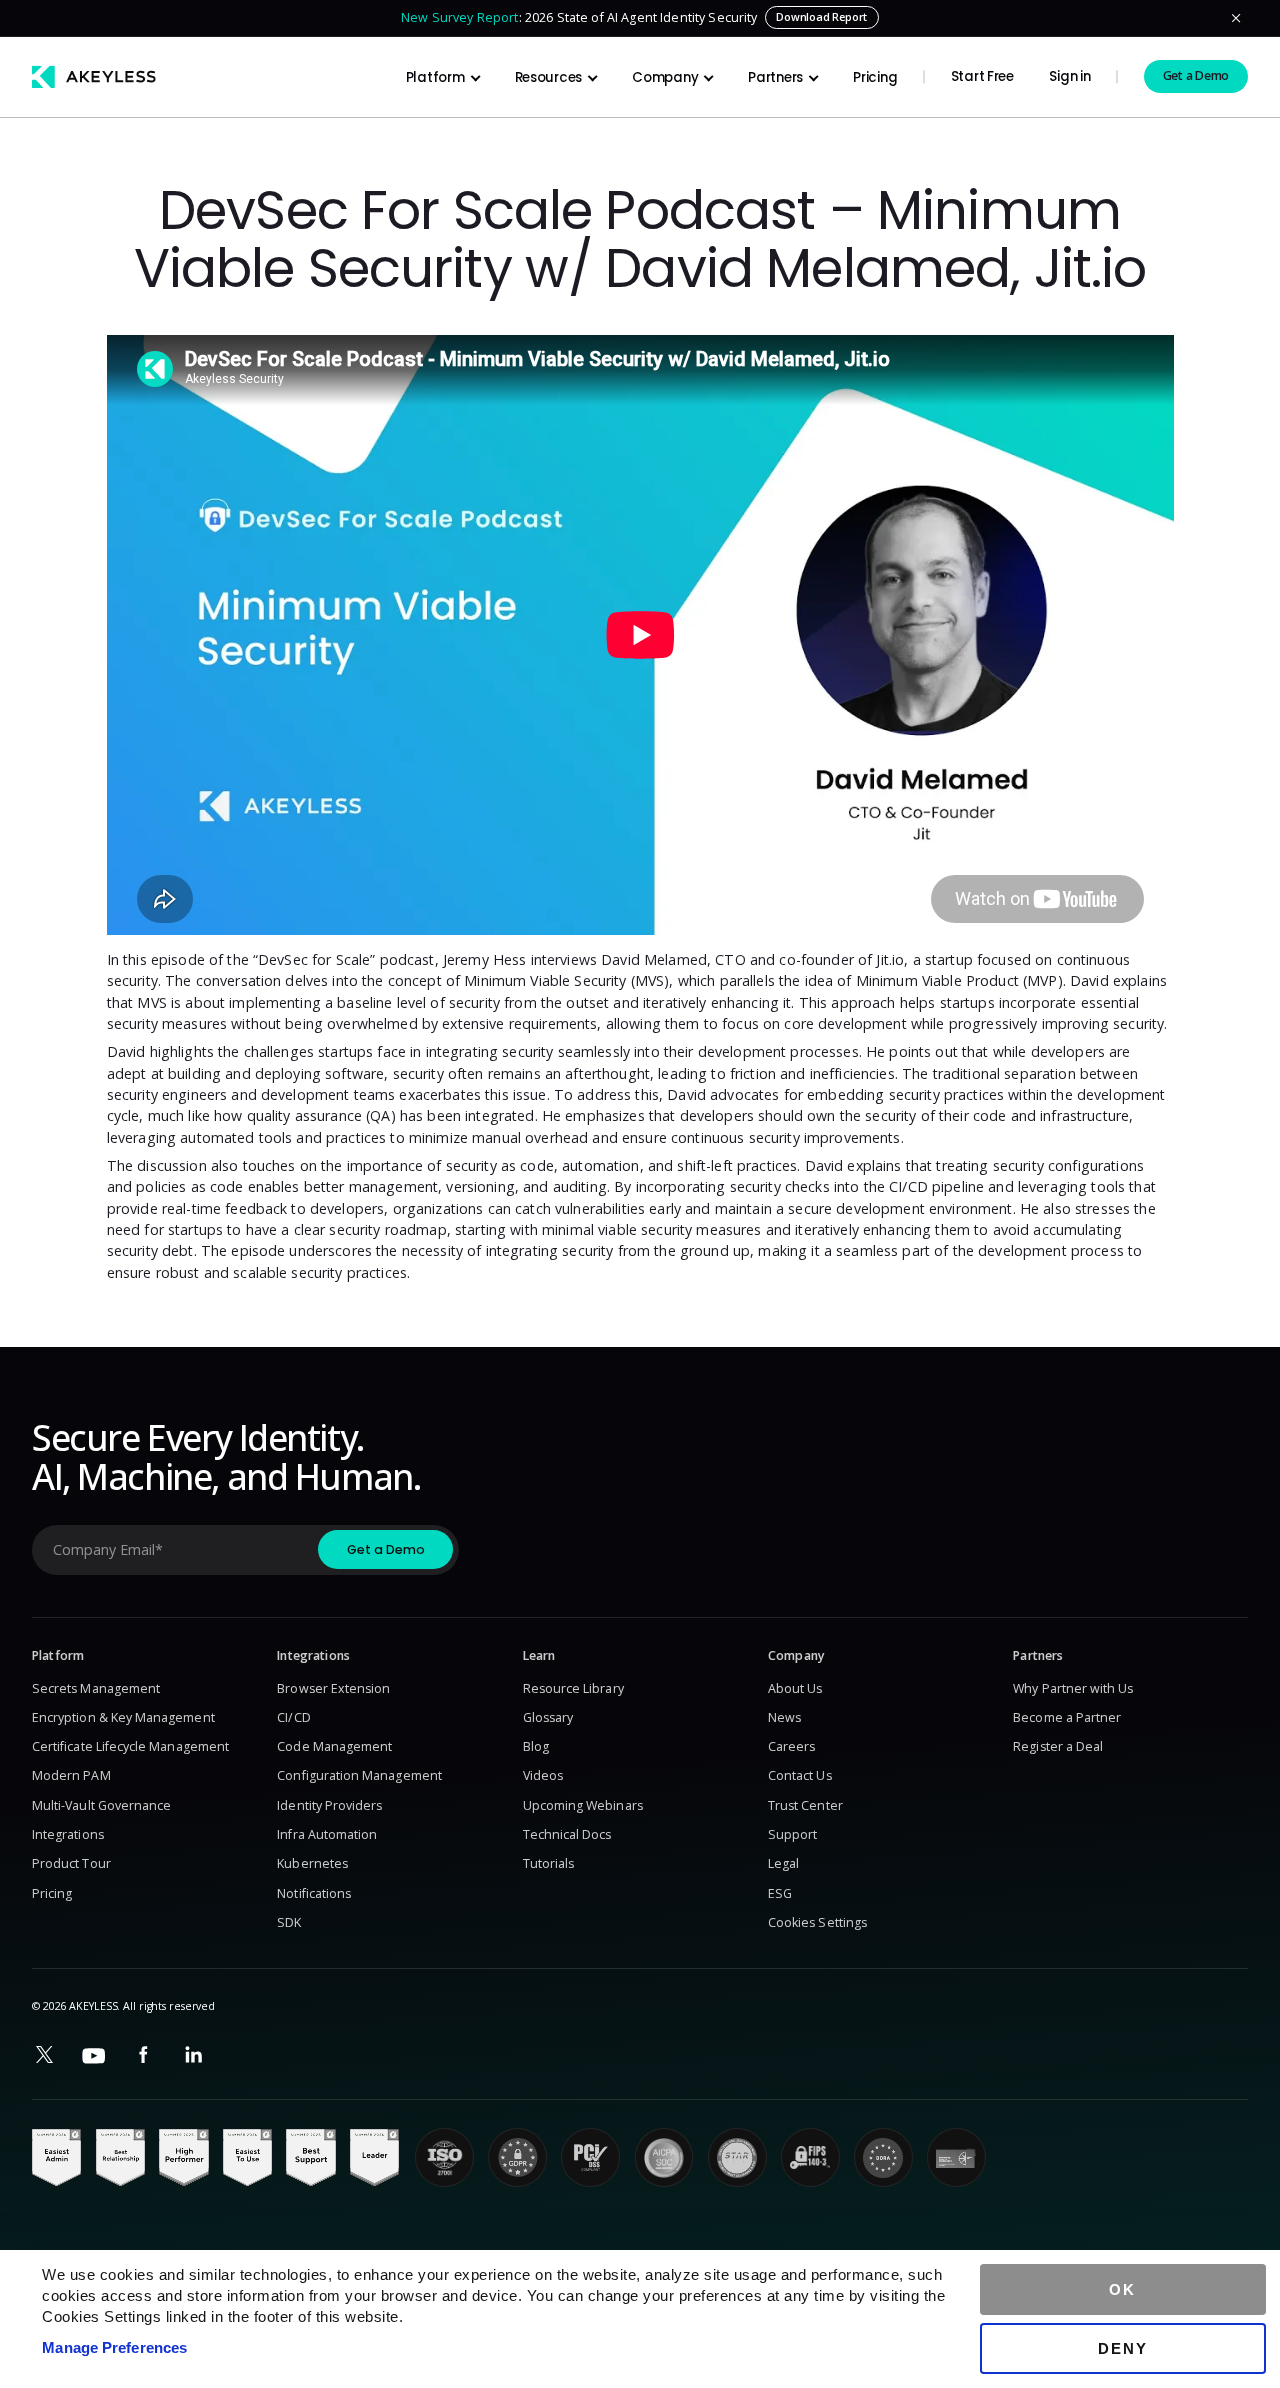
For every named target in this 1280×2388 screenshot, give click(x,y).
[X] (44, 2055)
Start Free (982, 76)
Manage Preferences (114, 2347)
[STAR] (737, 2157)
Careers (791, 1746)
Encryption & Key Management (123, 1717)
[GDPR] (517, 2157)
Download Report (821, 17)
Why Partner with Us (1073, 1688)
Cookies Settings (817, 1922)
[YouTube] (94, 2056)
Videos (543, 1775)
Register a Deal (1058, 1746)
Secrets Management (96, 1688)
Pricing (875, 77)
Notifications (314, 1893)
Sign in (1069, 76)
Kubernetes (312, 1863)
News (784, 1717)
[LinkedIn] (193, 2055)
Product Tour (71, 1863)
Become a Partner (1067, 1717)
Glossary (548, 1717)
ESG (780, 1893)
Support (792, 1834)
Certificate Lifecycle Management (130, 1746)
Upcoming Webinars (583, 1805)
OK (1122, 2289)
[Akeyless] (94, 76)
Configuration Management (359, 1775)
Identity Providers (329, 1805)
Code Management (334, 1746)
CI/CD (293, 1717)
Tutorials (549, 1863)
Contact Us (800, 1775)
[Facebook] (144, 2055)
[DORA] (883, 2157)
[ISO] (444, 2157)
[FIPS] (810, 2157)
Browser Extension (333, 1688)
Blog (536, 1746)
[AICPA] (664, 2157)
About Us (795, 1688)
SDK (289, 1922)
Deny (1122, 2348)
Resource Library (573, 1688)
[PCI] (590, 2157)
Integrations (68, 1834)
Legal (783, 1863)
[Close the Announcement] (1236, 18)
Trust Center (805, 1805)
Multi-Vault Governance (101, 1805)
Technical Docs (567, 1834)
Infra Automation (327, 1834)
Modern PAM (71, 1775)
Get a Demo (1196, 75)
